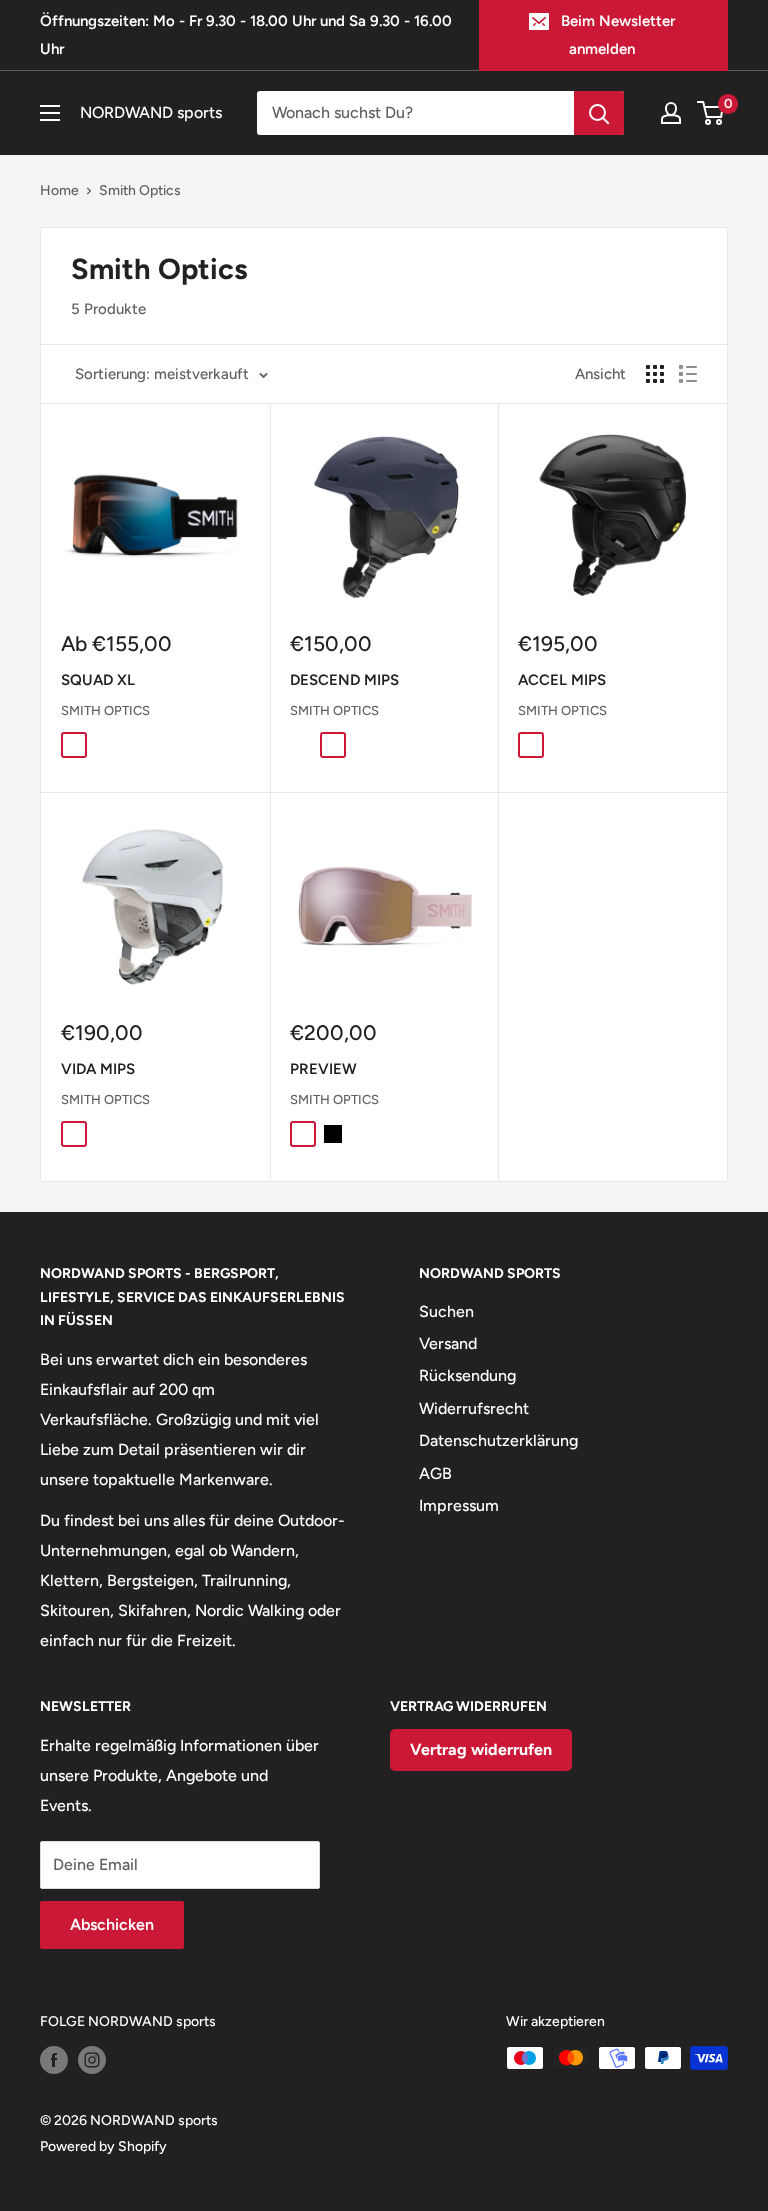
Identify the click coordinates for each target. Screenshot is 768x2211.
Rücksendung (467, 1375)
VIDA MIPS (98, 1069)
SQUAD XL (98, 680)
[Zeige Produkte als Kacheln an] (655, 374)
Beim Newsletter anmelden (618, 35)
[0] (711, 113)
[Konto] (671, 113)
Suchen (446, 1311)
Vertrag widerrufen (481, 1749)
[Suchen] (599, 113)
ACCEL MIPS (562, 680)
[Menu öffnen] (50, 113)
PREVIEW (323, 1069)
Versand (448, 1343)
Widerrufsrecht (474, 1408)
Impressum (459, 1505)
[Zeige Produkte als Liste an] (688, 374)
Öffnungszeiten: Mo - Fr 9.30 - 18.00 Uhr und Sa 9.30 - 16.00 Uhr (246, 35)
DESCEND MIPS (344, 680)
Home (59, 190)
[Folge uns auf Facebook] (54, 2060)
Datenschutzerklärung (498, 1440)
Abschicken (112, 1924)
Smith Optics (140, 190)
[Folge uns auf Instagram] (92, 2060)
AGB (435, 1473)
